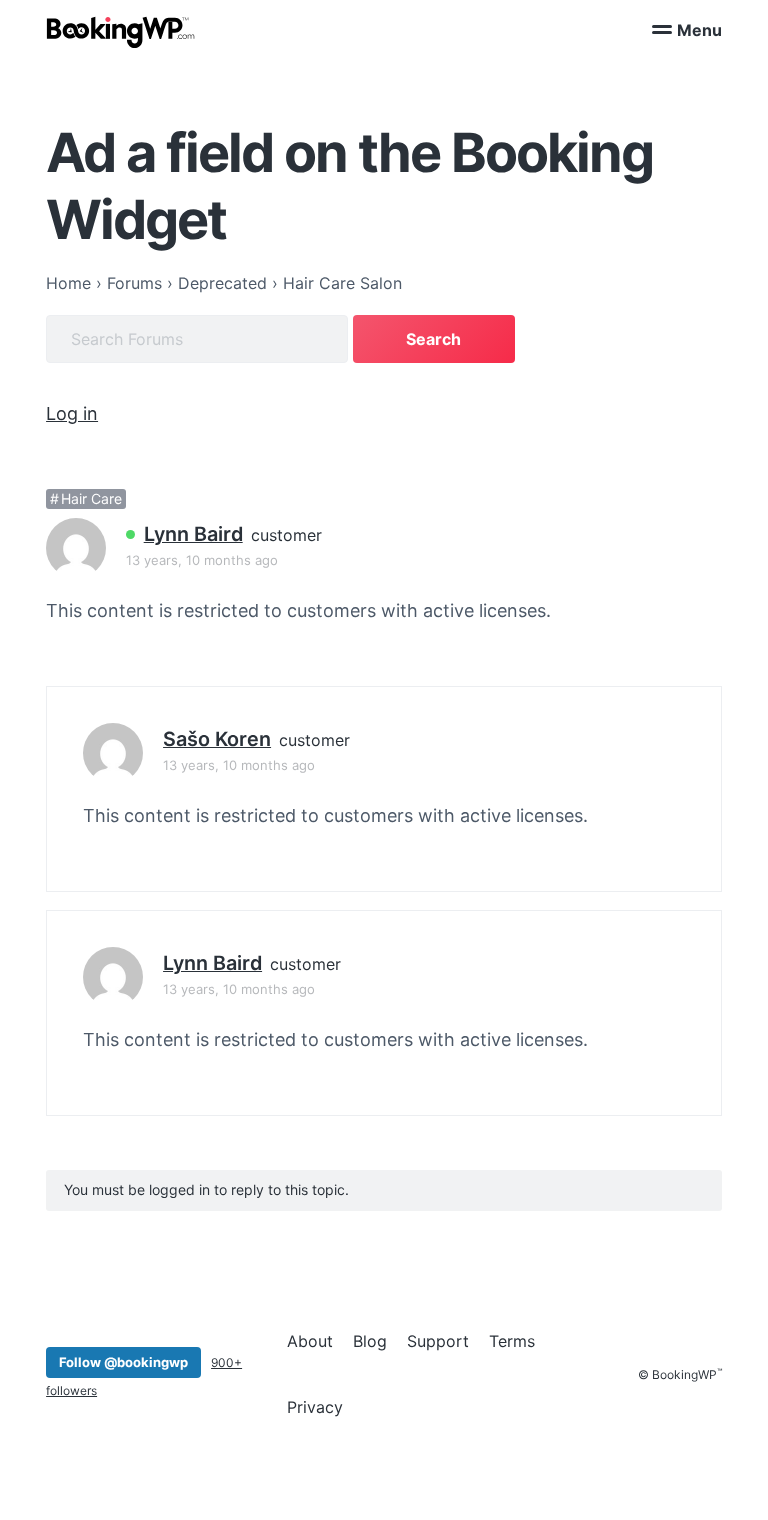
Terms (512, 1341)
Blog (370, 1341)
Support (438, 1341)
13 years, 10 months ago (202, 560)
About (310, 1341)
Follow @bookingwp (123, 1362)
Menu (699, 30)
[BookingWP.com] (121, 32)
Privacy (315, 1407)
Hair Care (91, 498)
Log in (72, 413)
